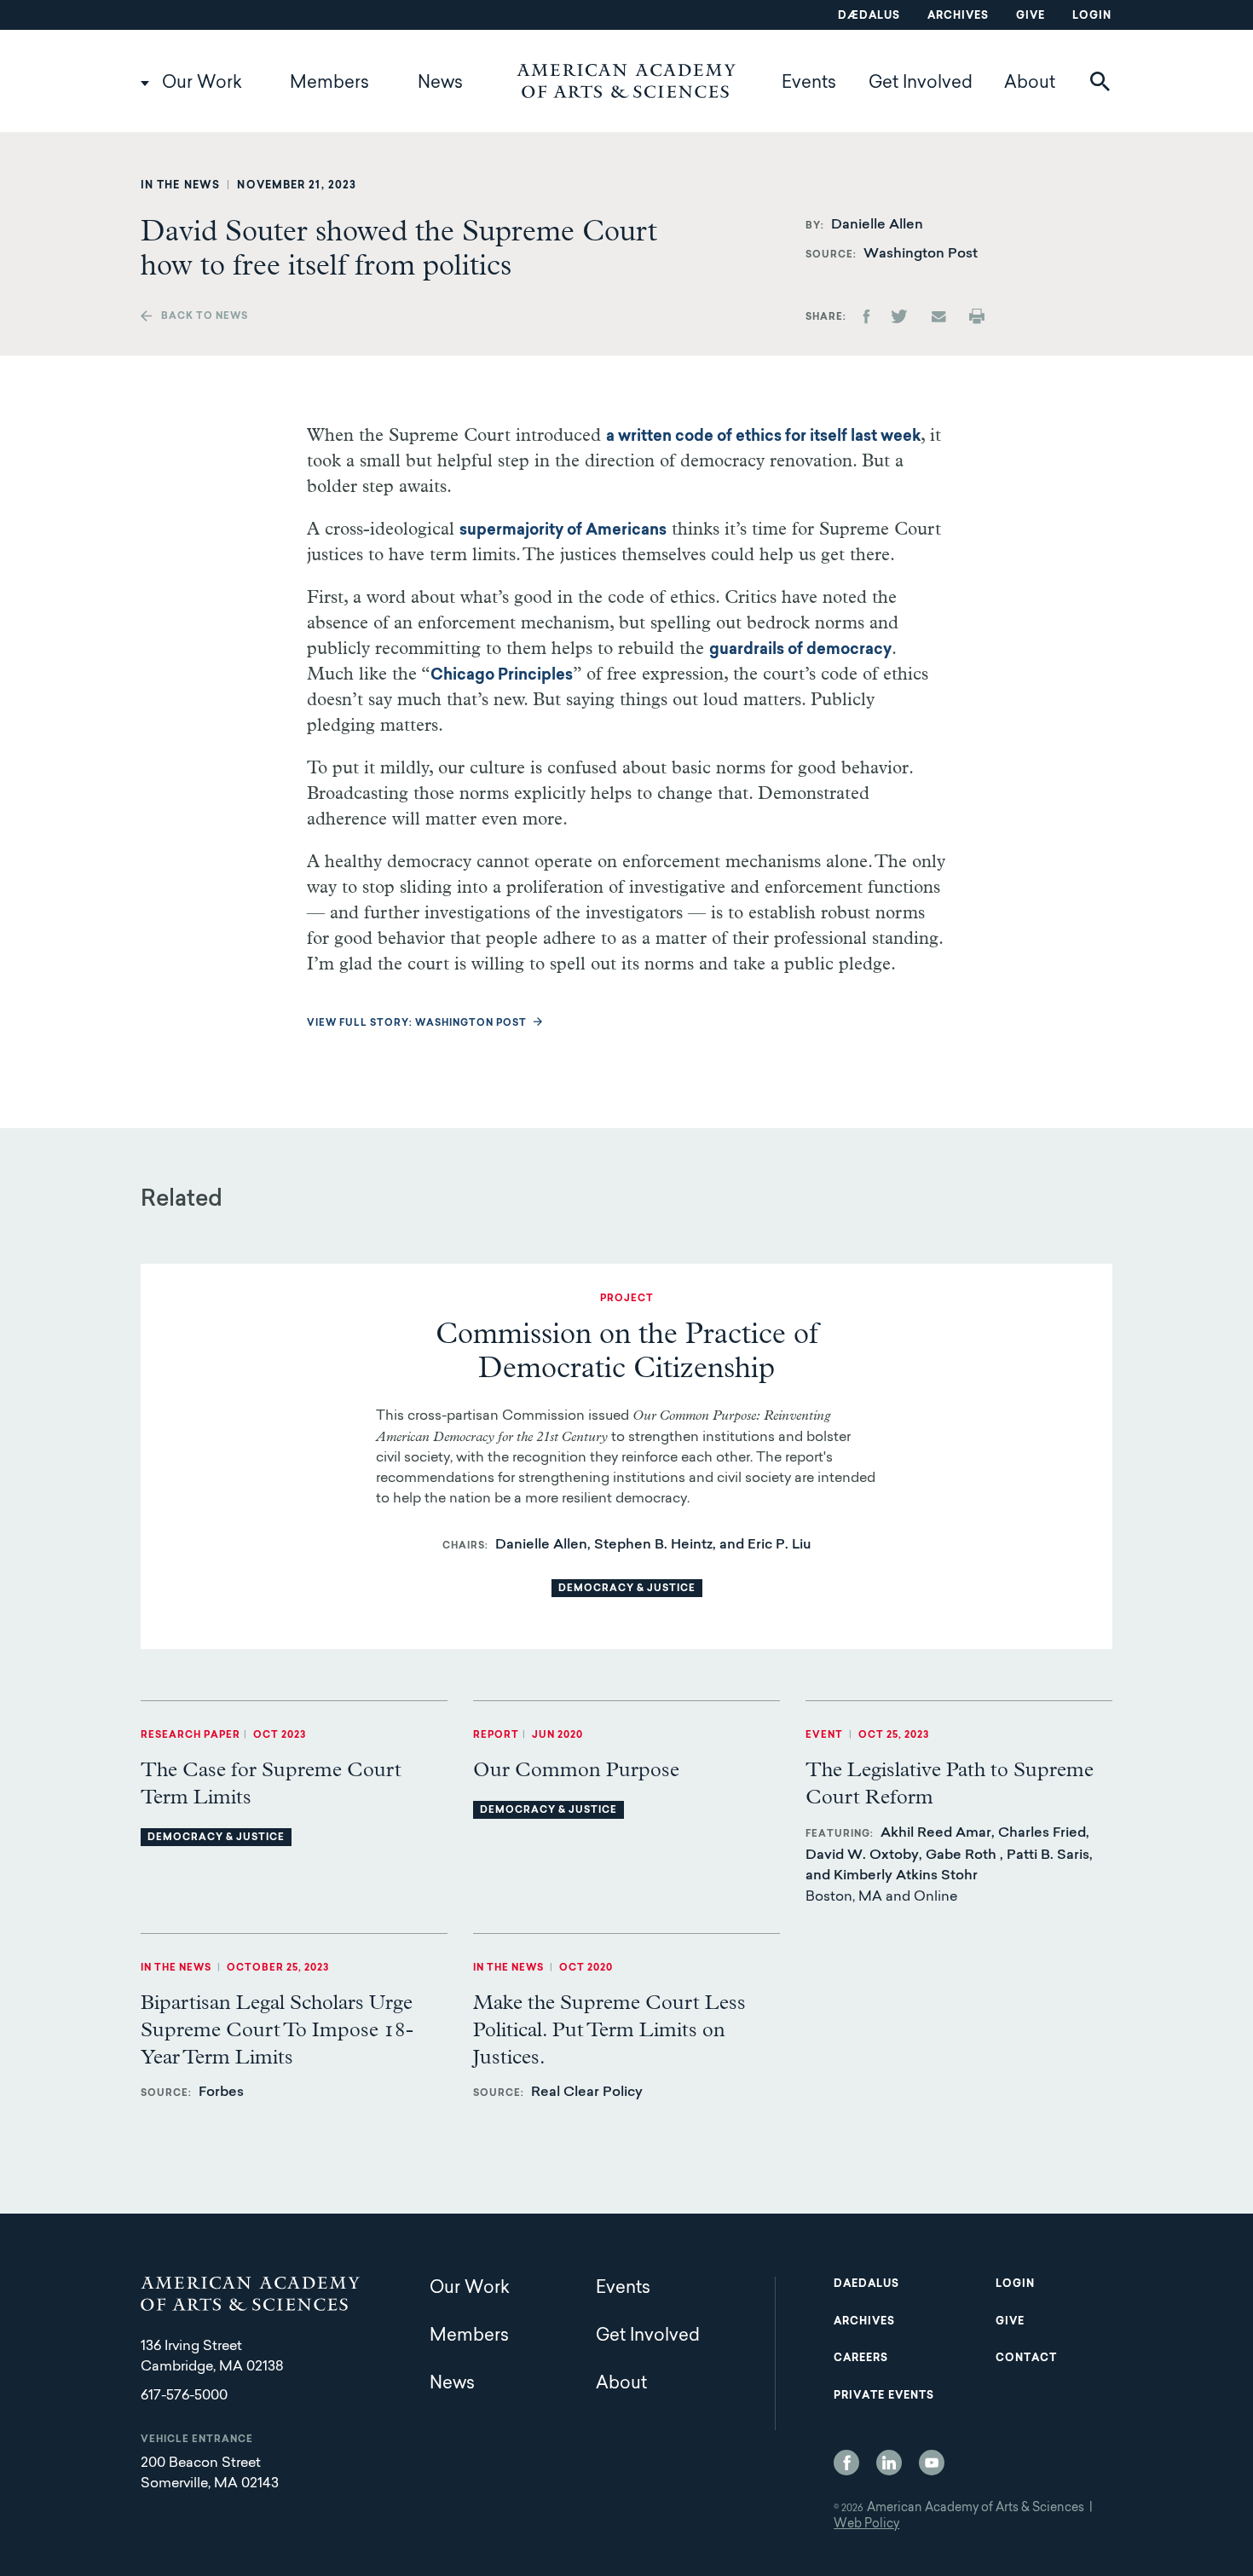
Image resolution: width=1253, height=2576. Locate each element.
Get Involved (921, 84)
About (1030, 84)
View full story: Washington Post (417, 1024)
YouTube (932, 2463)
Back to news (205, 317)
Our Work (202, 84)
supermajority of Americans (563, 531)
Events (809, 84)
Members (329, 84)
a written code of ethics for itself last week (763, 437)
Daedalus (866, 2284)
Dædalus (869, 16)
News (440, 84)
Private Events (884, 2396)
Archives (958, 16)
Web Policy (866, 2525)
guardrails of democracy (800, 651)
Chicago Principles (502, 676)
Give (1031, 16)
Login (1092, 16)
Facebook (846, 2463)
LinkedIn (889, 2463)
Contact (1026, 2359)
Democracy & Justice (627, 1589)
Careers (861, 2359)
